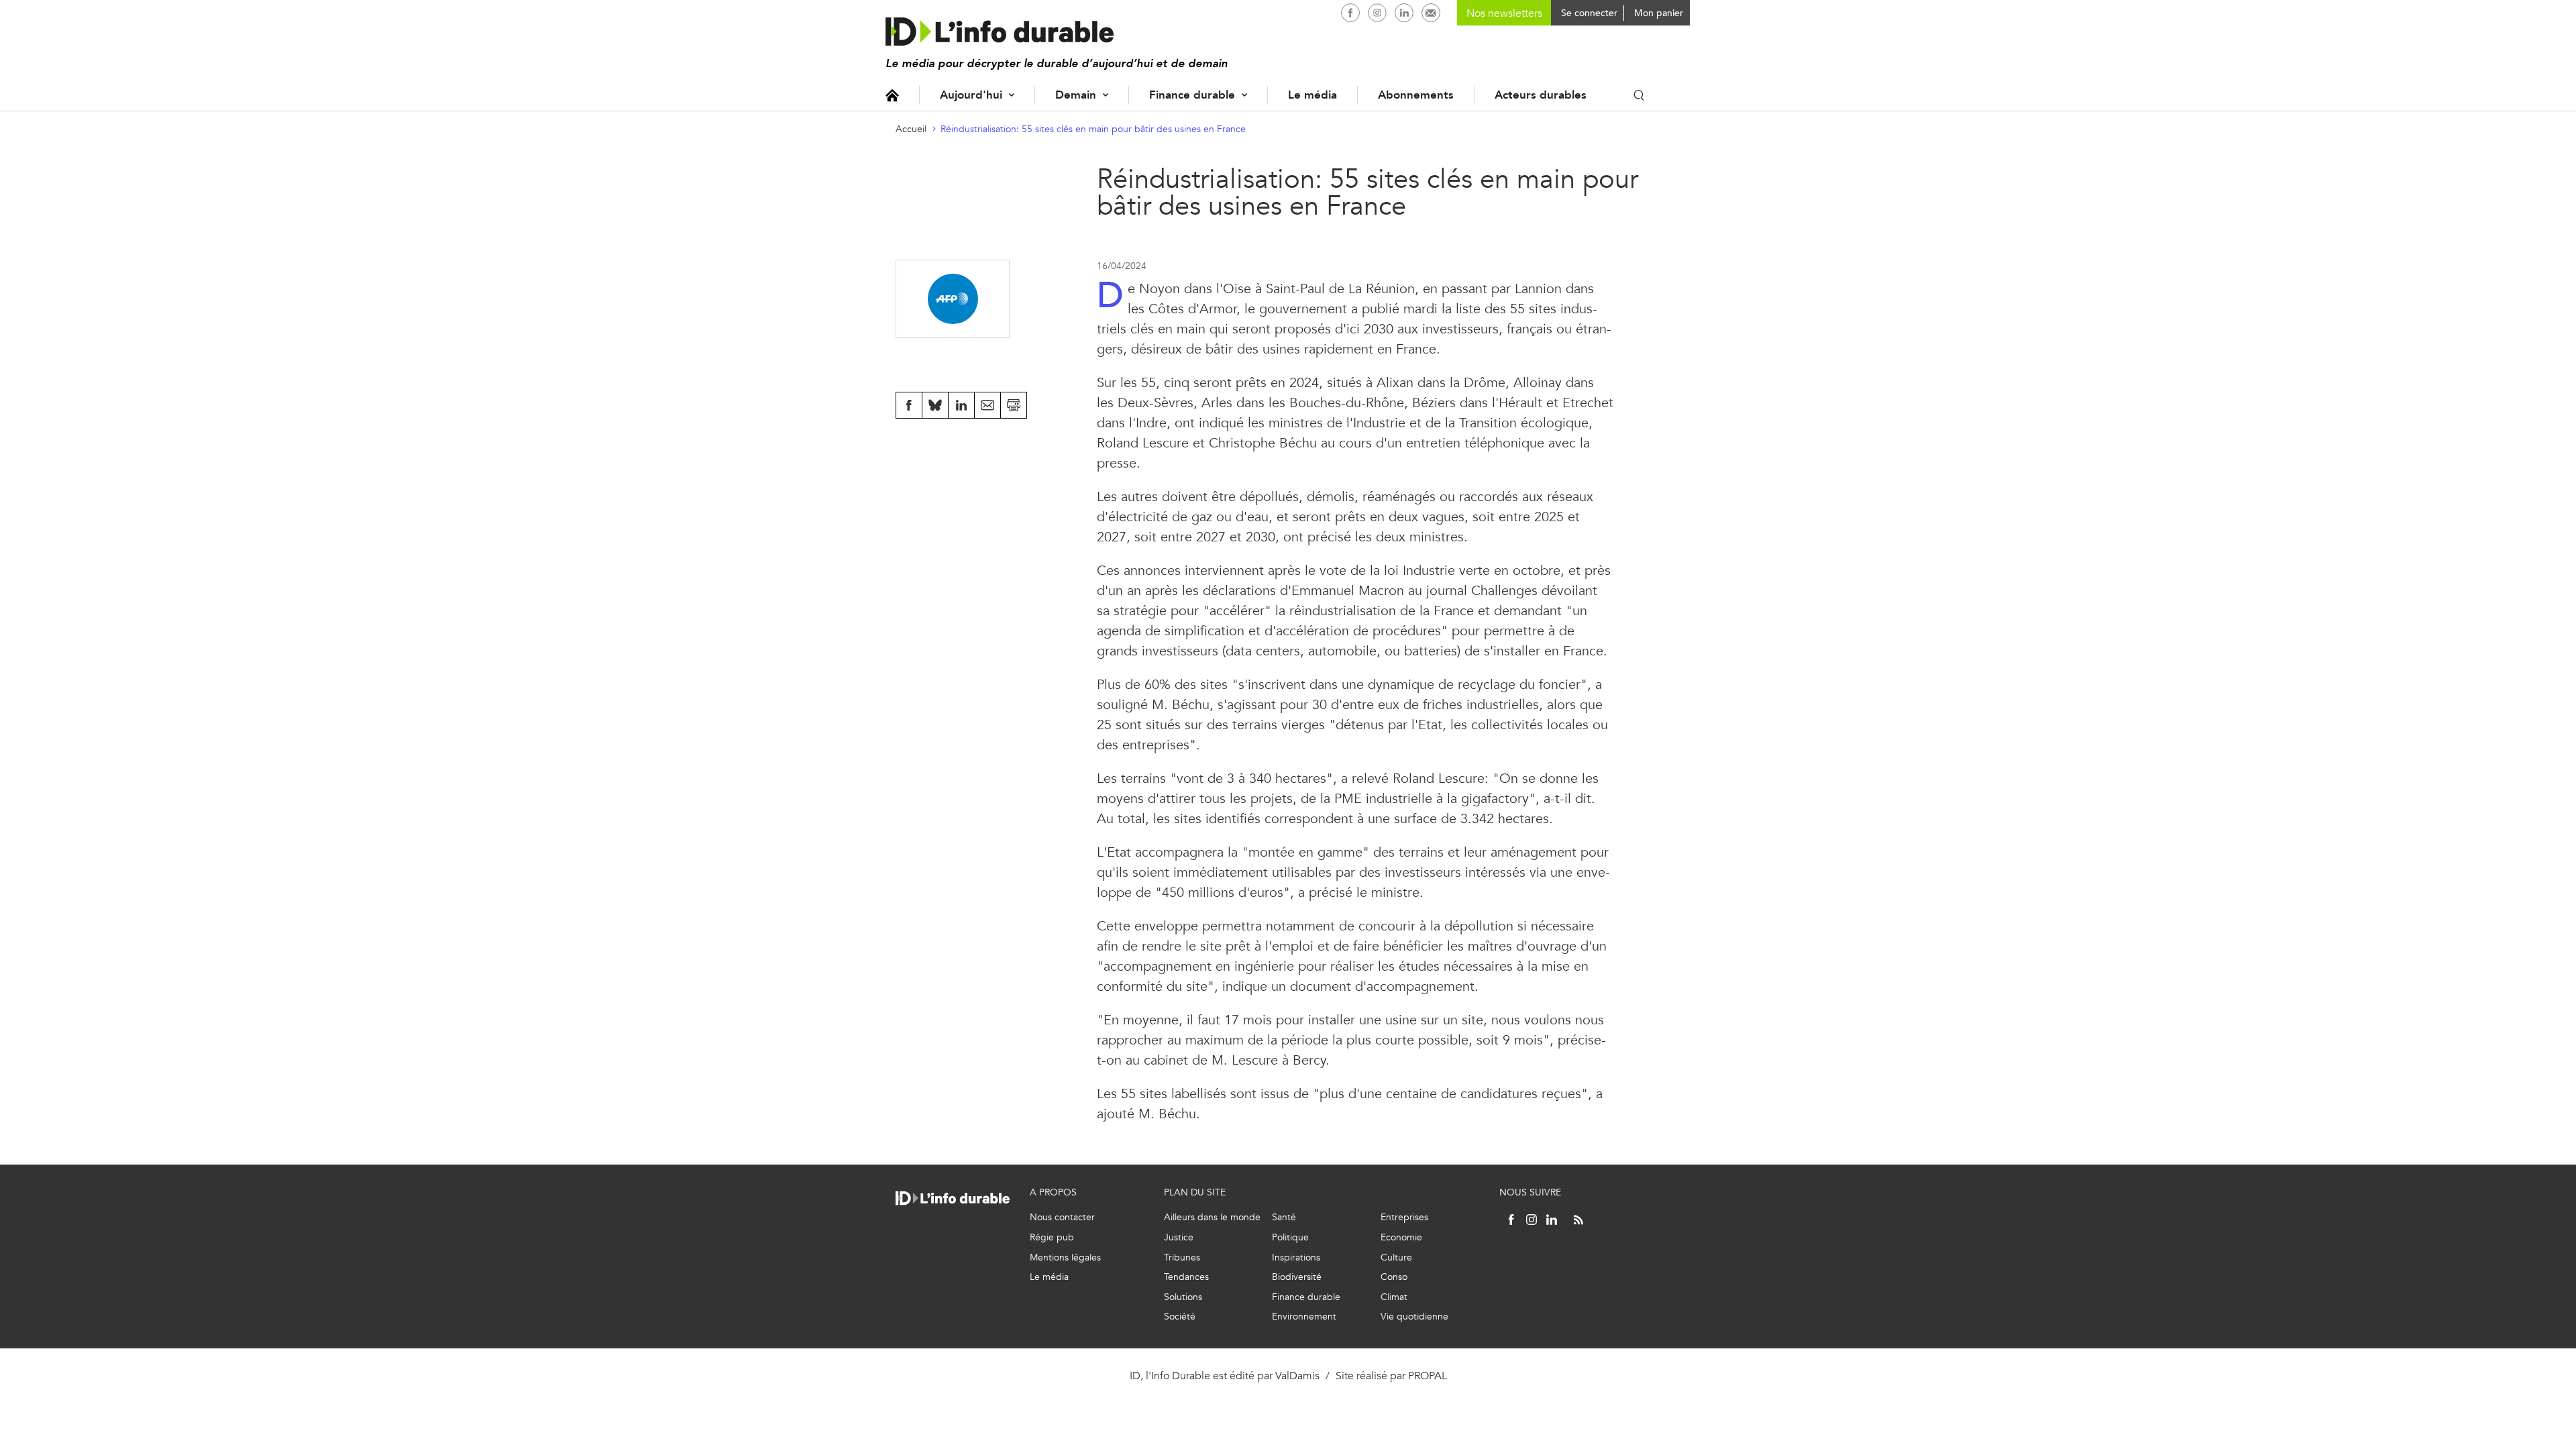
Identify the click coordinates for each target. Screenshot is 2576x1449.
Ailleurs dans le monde (1212, 1217)
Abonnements (1416, 95)
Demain (1076, 95)
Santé (1284, 1217)
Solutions (1183, 1297)
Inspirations (1296, 1257)
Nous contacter (1062, 1217)
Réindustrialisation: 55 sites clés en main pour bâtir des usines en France (1093, 129)
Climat (1394, 1297)
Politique (1290, 1237)
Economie (1401, 1237)
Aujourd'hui (971, 95)
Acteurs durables (1541, 95)
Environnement (1304, 1317)
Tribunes (1182, 1257)
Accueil (892, 95)
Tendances (1186, 1277)
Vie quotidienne (1414, 1317)
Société (1180, 1317)
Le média (1312, 95)
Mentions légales (1065, 1257)
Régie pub (1052, 1237)
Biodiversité (1297, 1277)
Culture (1396, 1257)
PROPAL (1428, 1376)
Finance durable (1192, 95)
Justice (1179, 1237)
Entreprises (1404, 1217)
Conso (1394, 1277)
